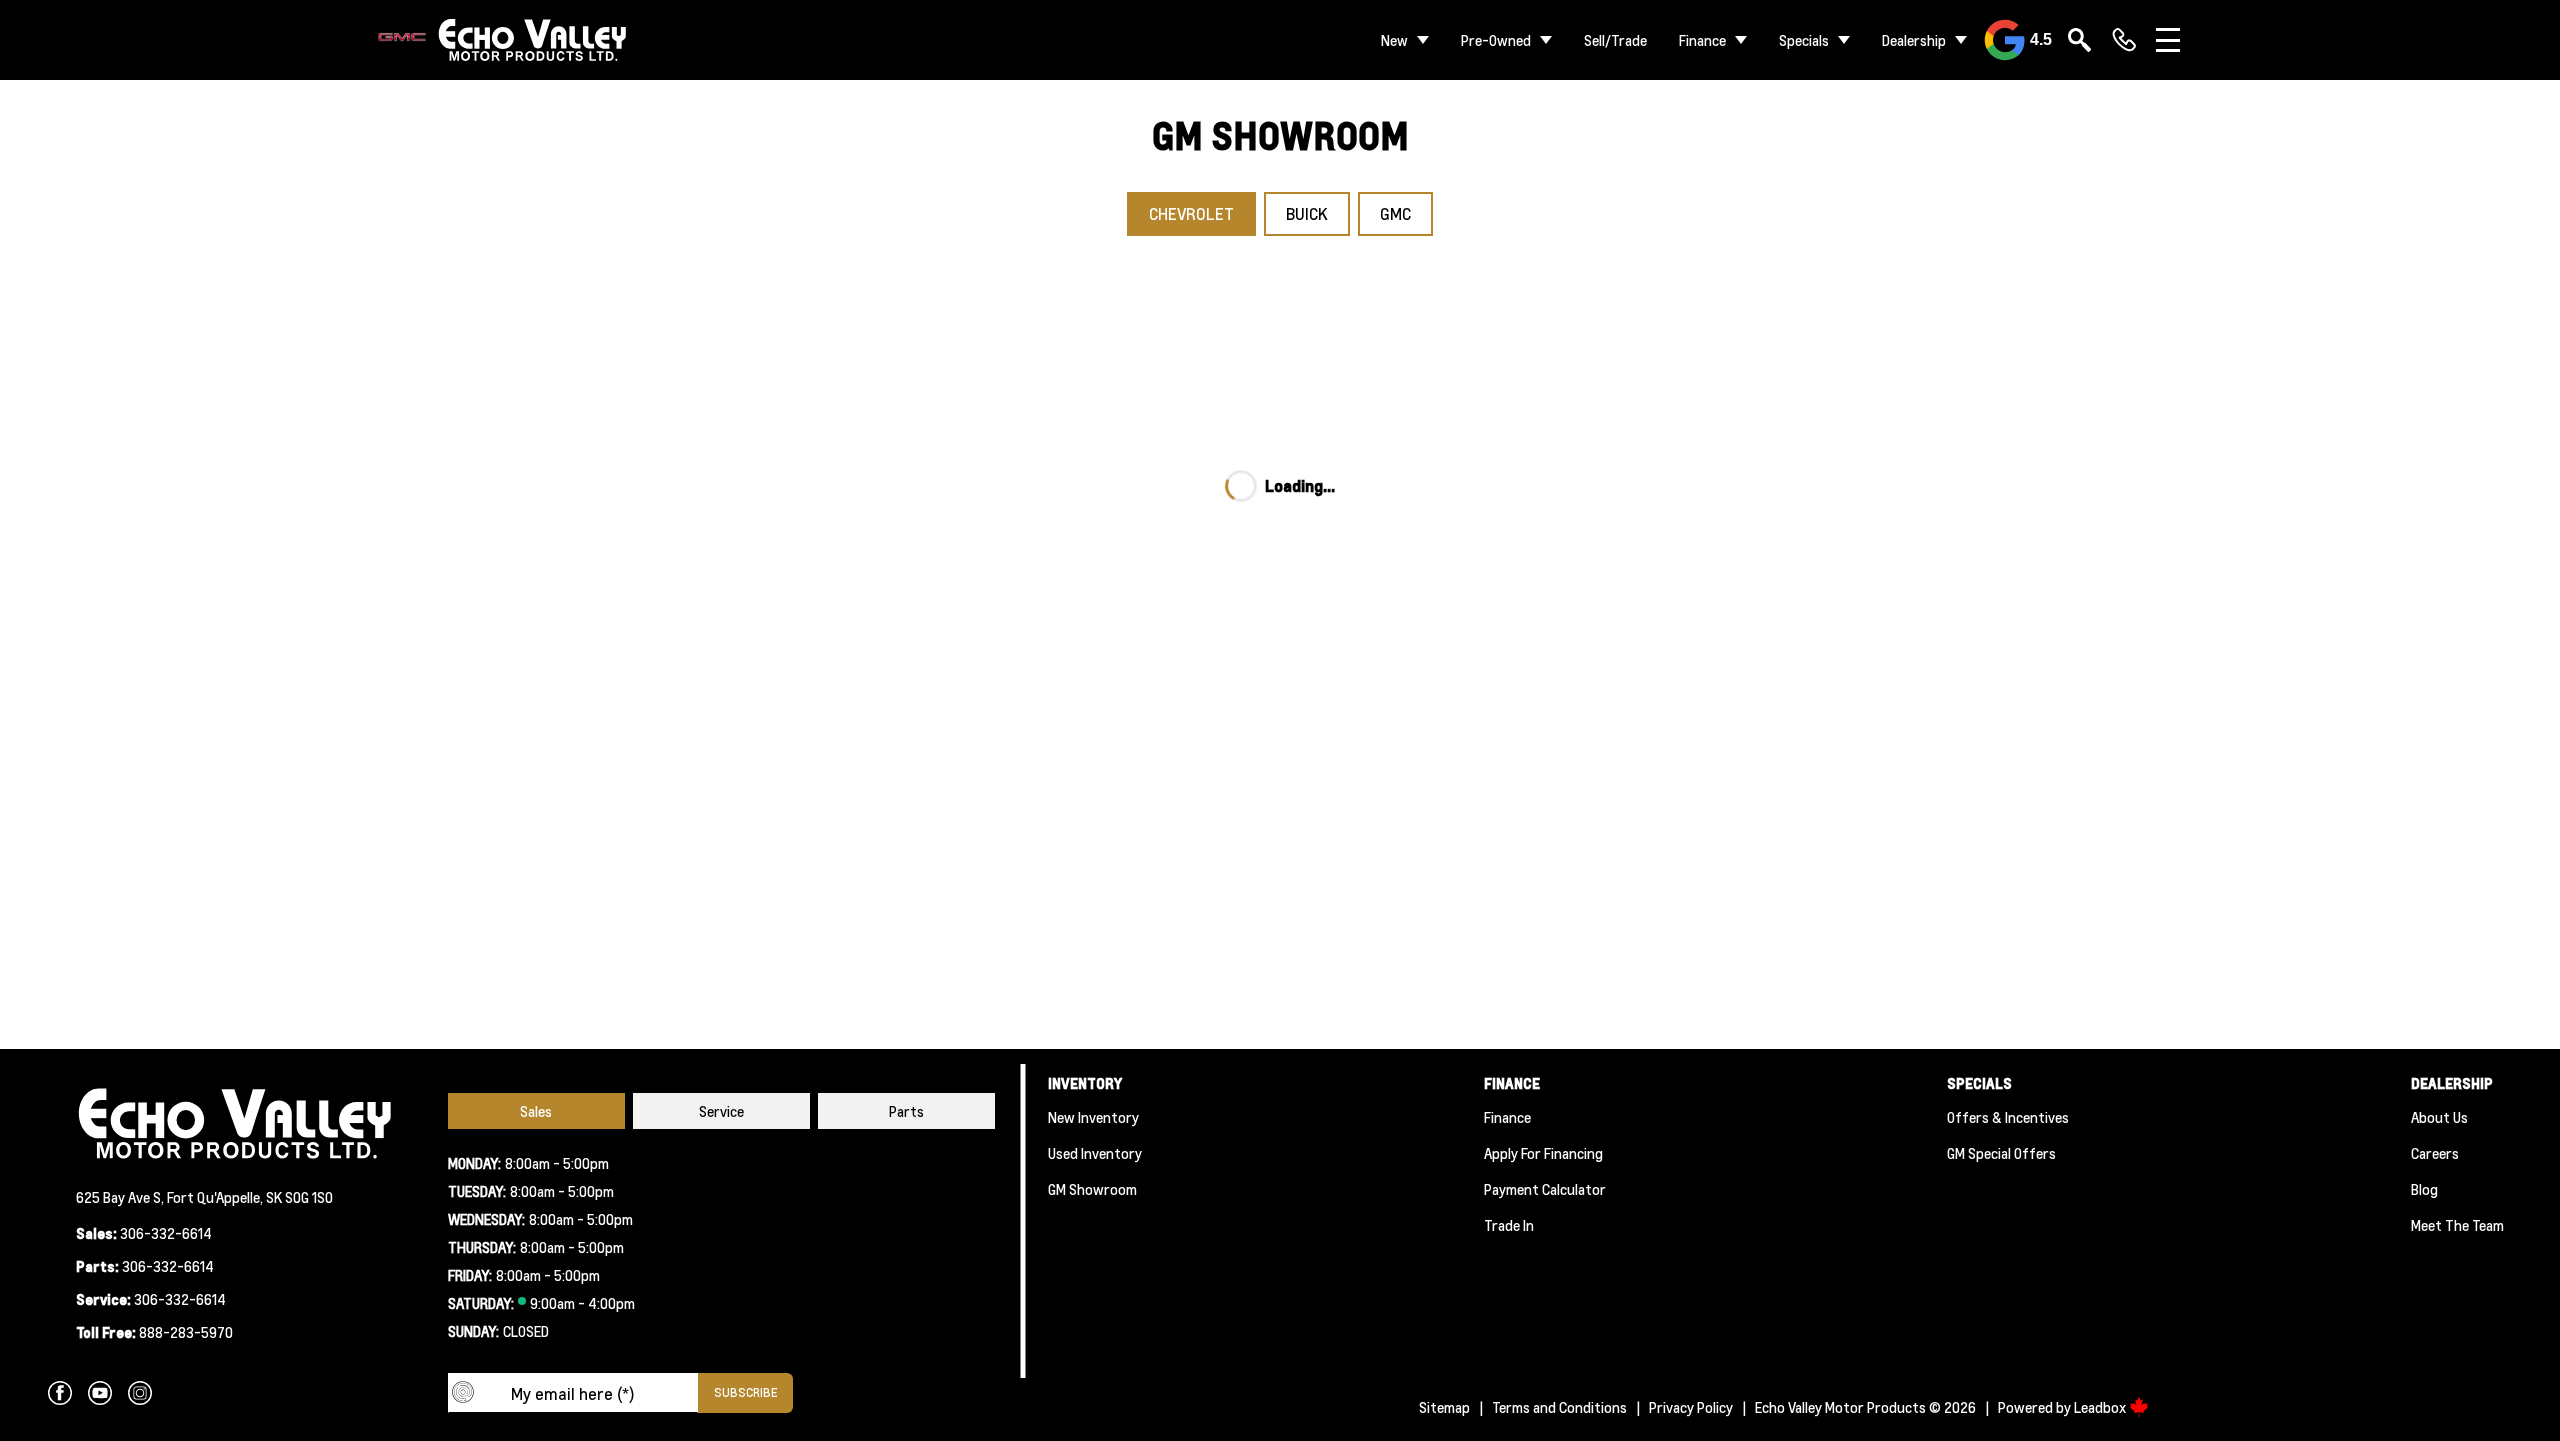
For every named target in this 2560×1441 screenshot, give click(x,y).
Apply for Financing (1543, 1153)
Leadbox (2101, 1407)
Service (721, 1111)
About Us (2439, 1117)
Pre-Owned (1496, 40)
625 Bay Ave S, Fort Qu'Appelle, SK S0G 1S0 (204, 1197)
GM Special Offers (2001, 1153)
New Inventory (1093, 1117)
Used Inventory (1095, 1153)
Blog (2424, 1189)
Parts (906, 1111)
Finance (1702, 40)
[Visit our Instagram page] (140, 1393)
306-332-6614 (166, 1233)
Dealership (1914, 40)
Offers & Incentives (2008, 1117)
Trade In (1509, 1225)
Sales (536, 1111)
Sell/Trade (1615, 40)
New (1394, 40)
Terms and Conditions (1559, 1407)
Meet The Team (2457, 1225)
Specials (1804, 40)
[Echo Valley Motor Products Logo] (503, 40)
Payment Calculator (1545, 1189)
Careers (2435, 1153)
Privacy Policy (1691, 1407)
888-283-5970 (186, 1332)
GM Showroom (1092, 1189)
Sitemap (1444, 1407)
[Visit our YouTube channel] (100, 1393)
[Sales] (2124, 40)
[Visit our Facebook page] (60, 1393)
